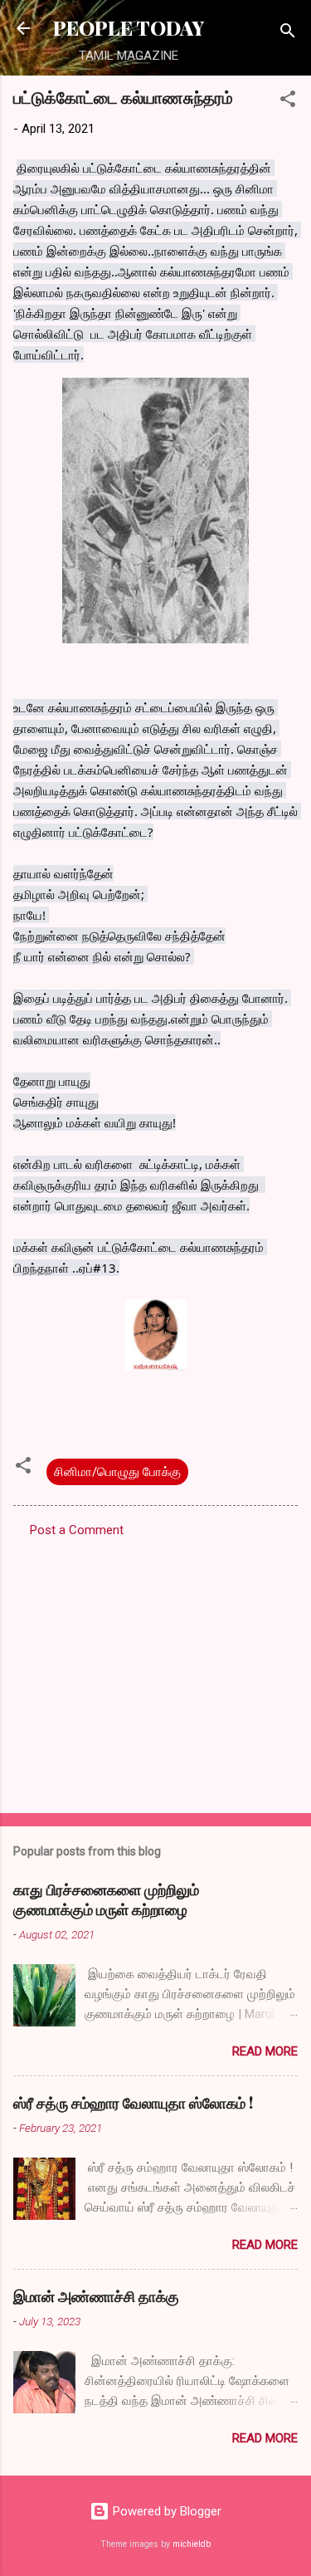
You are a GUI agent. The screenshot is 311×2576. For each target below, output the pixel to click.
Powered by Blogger (165, 2511)
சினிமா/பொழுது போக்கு (117, 1472)
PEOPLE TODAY (129, 28)
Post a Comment (77, 1530)
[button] (288, 102)
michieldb (192, 2544)
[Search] (288, 34)
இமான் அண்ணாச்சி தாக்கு (96, 2296)
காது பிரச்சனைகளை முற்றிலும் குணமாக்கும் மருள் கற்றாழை (106, 1899)
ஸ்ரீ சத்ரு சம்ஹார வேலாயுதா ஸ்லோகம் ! (133, 2103)
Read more (265, 2051)
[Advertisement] (155, 1670)
